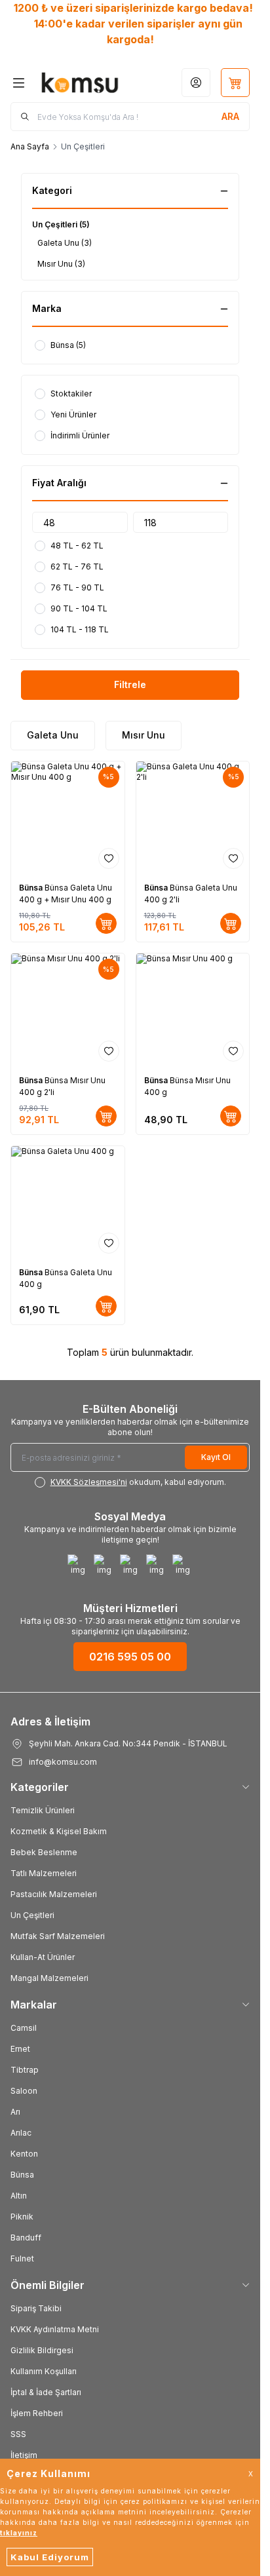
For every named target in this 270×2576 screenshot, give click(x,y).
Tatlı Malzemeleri (44, 1873)
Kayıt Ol (216, 1457)
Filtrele (130, 684)
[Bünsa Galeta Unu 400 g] (68, 1203)
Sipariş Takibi (36, 2308)
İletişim (24, 2455)
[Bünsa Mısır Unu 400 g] (193, 1010)
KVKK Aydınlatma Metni (55, 2329)
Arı (15, 2112)
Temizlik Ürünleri (43, 1810)
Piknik (22, 2217)
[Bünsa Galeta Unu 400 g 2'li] (193, 818)
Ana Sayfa (30, 146)
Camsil (24, 2028)
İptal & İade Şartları (46, 2392)
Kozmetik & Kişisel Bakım (59, 1831)
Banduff (26, 2238)
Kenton (24, 2154)
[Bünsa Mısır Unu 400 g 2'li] (68, 1010)
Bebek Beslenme (44, 1852)
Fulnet (22, 2259)
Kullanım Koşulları (44, 2371)
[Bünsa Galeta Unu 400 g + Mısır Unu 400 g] (68, 818)
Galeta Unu (53, 735)
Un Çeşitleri (32, 1915)
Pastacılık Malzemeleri (54, 1894)
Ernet (20, 2049)
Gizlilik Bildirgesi (42, 2350)
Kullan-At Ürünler (43, 1957)
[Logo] (80, 83)
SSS (18, 2434)
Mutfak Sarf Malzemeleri (58, 1936)
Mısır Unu (144, 735)
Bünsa (32, 888)
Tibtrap (25, 2070)
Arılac (21, 2133)
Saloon (24, 2091)
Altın (19, 2196)
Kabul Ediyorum (50, 2557)
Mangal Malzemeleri (49, 1978)
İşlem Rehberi (37, 2413)
